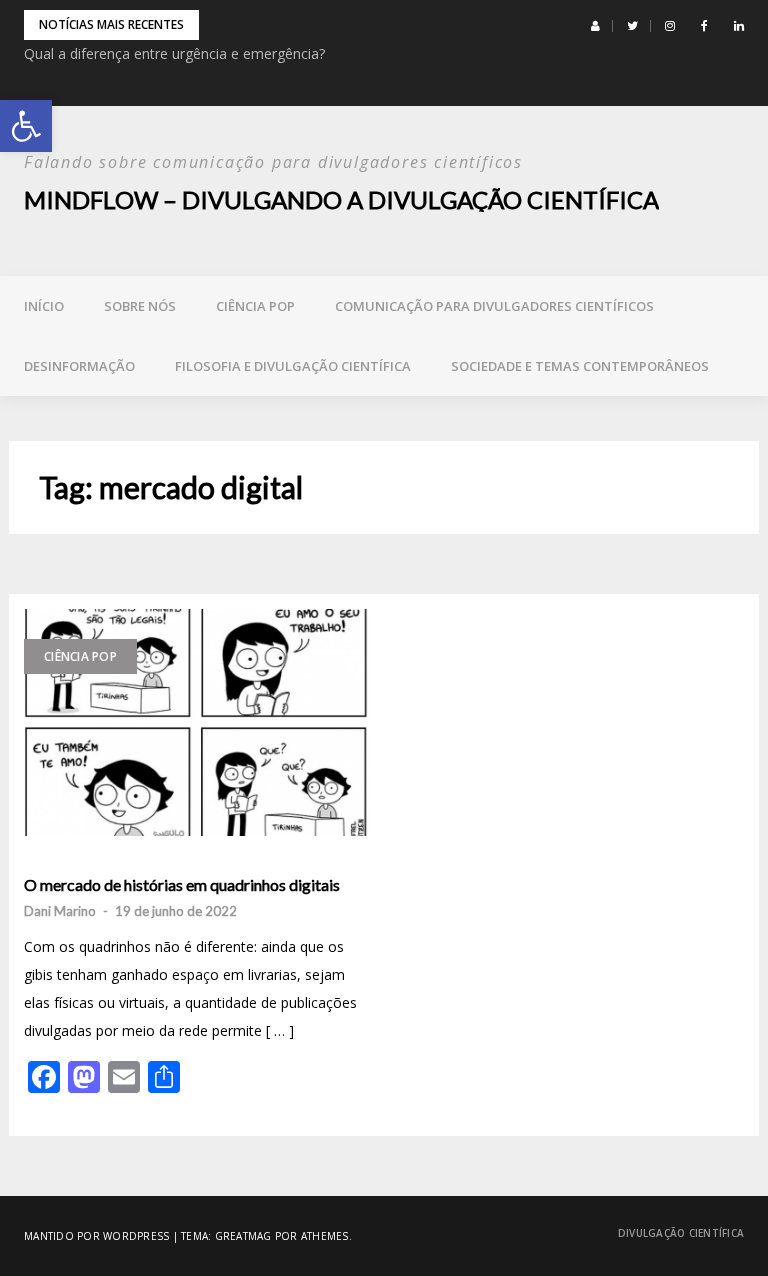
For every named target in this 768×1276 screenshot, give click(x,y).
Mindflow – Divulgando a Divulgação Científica (341, 199)
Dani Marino (60, 911)
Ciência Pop (255, 306)
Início (44, 306)
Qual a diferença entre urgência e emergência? (174, 53)
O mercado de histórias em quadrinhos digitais (182, 885)
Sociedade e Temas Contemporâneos (580, 366)
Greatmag (243, 1236)
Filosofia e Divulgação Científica (293, 366)
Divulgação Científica (681, 1233)
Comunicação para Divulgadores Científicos (494, 306)
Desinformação (79, 366)
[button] (26, 126)
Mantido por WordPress (96, 1236)
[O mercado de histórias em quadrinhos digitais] (196, 722)
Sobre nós (140, 306)
